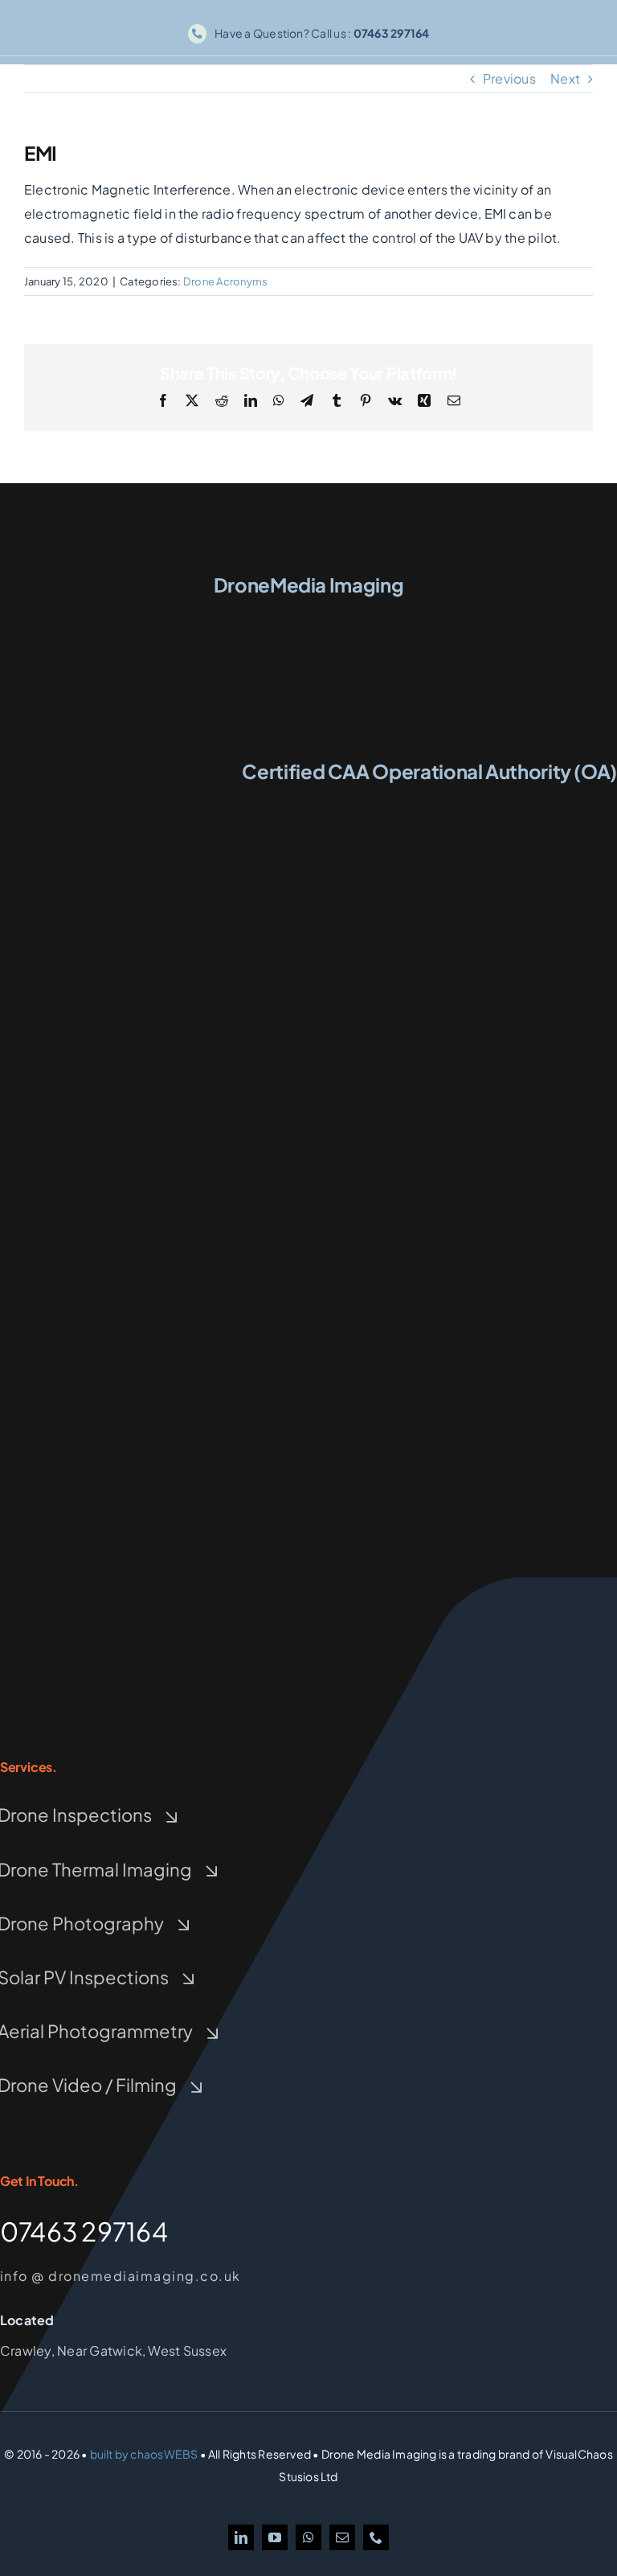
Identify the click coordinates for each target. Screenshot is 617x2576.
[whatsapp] (308, 2537)
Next (565, 78)
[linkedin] (241, 2537)
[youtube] (275, 2537)
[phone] (376, 2537)
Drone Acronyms (225, 281)
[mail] (342, 2537)
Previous (509, 78)
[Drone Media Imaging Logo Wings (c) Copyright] (308, 613)
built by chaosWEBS (144, 2454)
